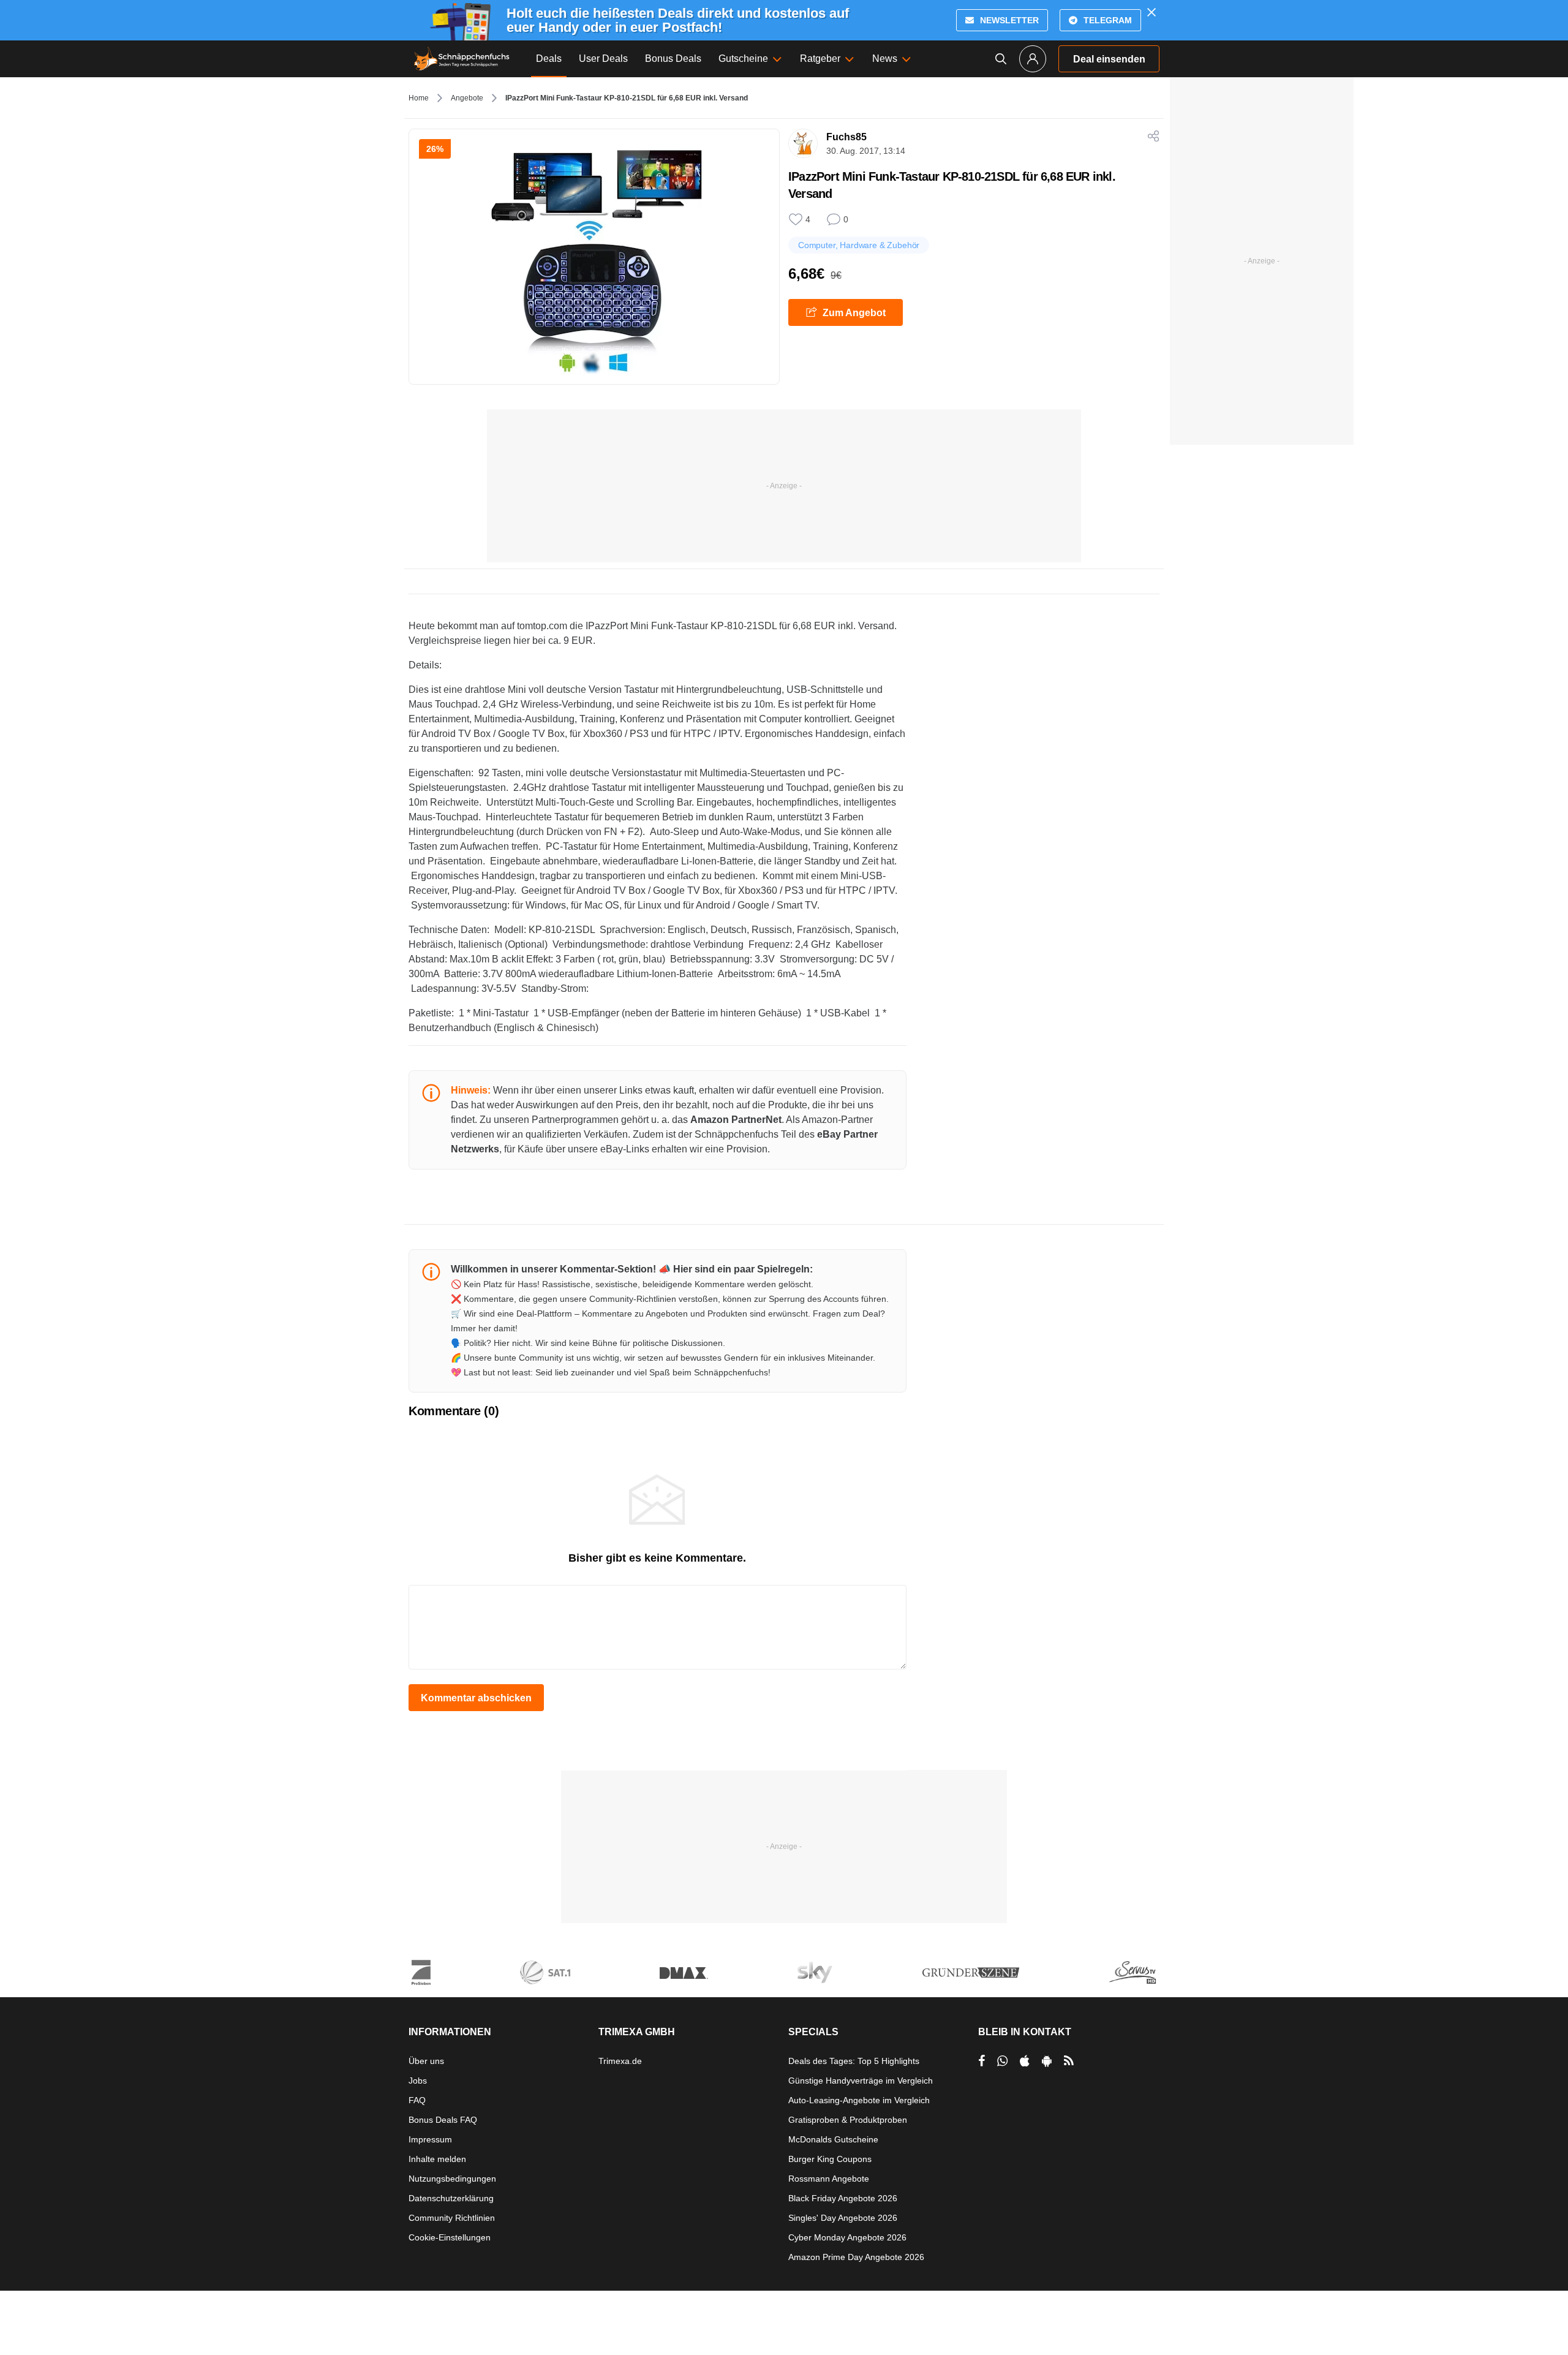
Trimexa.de (620, 2061)
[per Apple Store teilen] (1025, 2061)
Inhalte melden (437, 2159)
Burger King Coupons (830, 2159)
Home (419, 98)
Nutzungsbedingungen (452, 2179)
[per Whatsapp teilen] (1002, 2061)
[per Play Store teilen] (1047, 2061)
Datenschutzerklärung (451, 2198)
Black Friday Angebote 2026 (843, 2198)
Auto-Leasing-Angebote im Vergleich (859, 2100)
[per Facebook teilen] (982, 2061)
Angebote (467, 98)
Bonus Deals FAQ (443, 2120)
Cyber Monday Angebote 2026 (847, 2237)
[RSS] (1069, 2061)
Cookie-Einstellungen (450, 2237)
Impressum (430, 2139)
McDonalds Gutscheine (833, 2139)
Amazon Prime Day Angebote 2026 (856, 2257)
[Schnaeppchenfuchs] (462, 59)
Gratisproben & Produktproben (848, 2120)
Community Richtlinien (452, 2218)
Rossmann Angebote (829, 2179)
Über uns (426, 2061)
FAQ (417, 2100)
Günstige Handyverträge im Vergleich (861, 2081)
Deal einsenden (1109, 59)
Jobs (418, 2081)
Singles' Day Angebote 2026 (843, 2218)
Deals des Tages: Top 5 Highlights (854, 2061)
